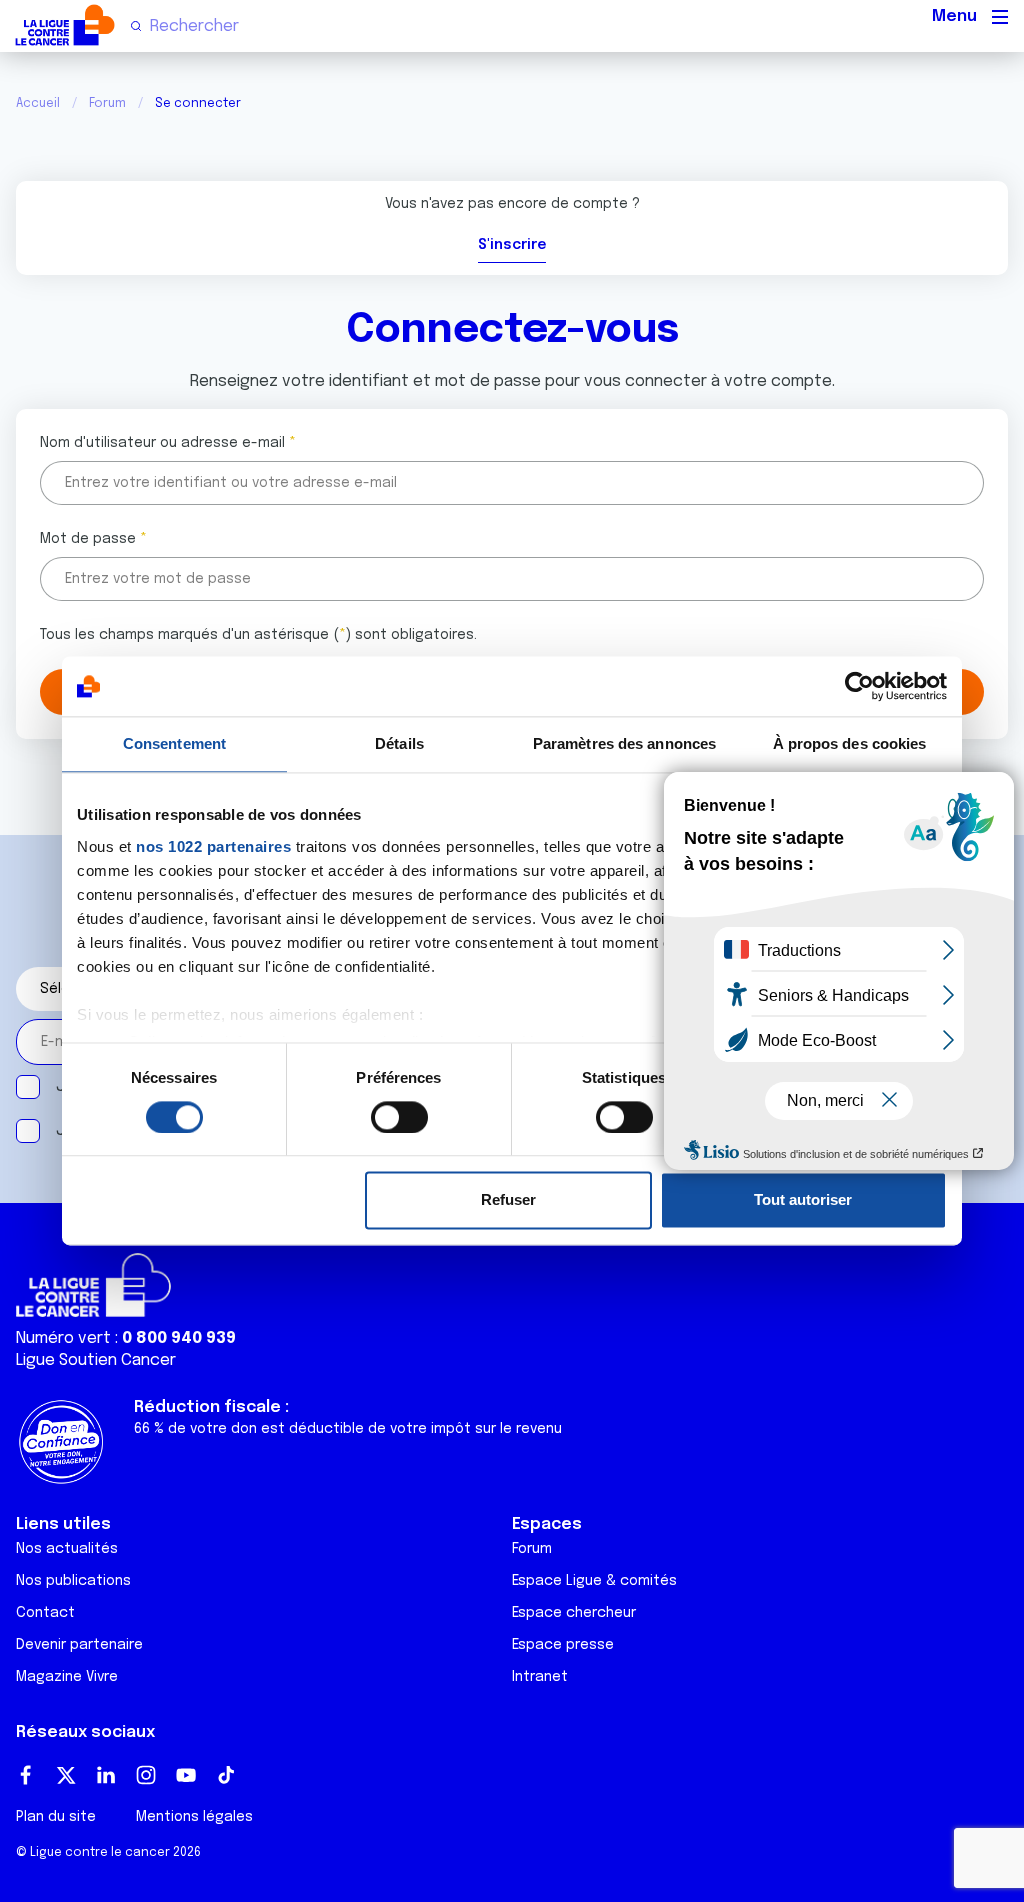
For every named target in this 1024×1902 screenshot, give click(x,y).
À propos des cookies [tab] (850, 743)
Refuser (508, 1200)
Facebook (26, 1775)
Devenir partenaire (79, 1645)
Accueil (38, 104)
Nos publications (73, 1581)
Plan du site (56, 1817)
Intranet (540, 1677)
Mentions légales (194, 1817)
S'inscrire (512, 245)
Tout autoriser (803, 1200)
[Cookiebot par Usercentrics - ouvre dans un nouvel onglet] (859, 686)
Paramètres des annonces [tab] (624, 743)
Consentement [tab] (174, 743)
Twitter (66, 1775)
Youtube (186, 1775)
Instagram (146, 1775)
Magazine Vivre (67, 1677)
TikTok (226, 1775)
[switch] (399, 1117)
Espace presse (563, 1645)
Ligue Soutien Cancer (96, 1360)
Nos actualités (67, 1549)
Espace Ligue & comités (594, 1581)
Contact (45, 1613)
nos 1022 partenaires (213, 846)
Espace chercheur (574, 1613)
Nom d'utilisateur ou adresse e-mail (162, 443)
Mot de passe (88, 539)
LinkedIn (106, 1775)
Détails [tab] (399, 743)
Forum (107, 104)
